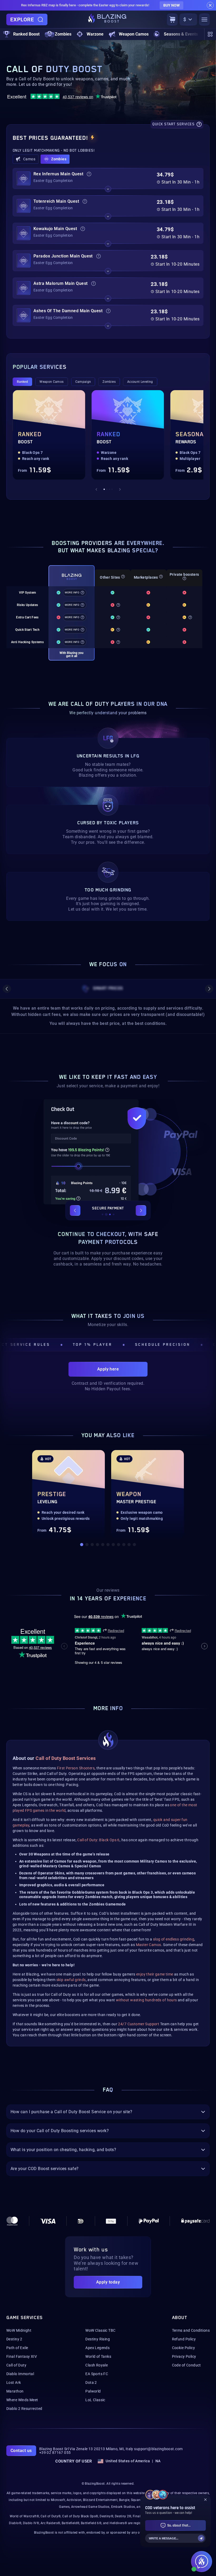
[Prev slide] (96, 489)
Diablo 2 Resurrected (24, 2409)
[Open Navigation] (204, 19)
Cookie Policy (183, 2348)
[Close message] (210, 5)
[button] (26, 159)
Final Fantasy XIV (22, 2356)
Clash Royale (97, 2365)
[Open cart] (172, 19)
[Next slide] (120, 489)
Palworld (93, 2391)
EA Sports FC (97, 2374)
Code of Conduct (186, 2365)
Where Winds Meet (22, 2400)
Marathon (15, 2391)
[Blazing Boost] (107, 19)
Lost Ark (14, 2383)
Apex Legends (97, 2348)
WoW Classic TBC (100, 2330)
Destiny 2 (14, 2339)
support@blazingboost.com (158, 2449)
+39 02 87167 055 (55, 2453)
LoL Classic (95, 2400)
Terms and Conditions (191, 2330)
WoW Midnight (19, 2330)
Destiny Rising (98, 2339)
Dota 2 (91, 2383)
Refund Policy (184, 2339)
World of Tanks (98, 2356)
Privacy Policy (184, 2356)
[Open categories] (210, 34)
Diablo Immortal (20, 2374)
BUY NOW (171, 5)
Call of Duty (16, 2365)
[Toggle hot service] (108, 189)
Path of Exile (17, 2348)
